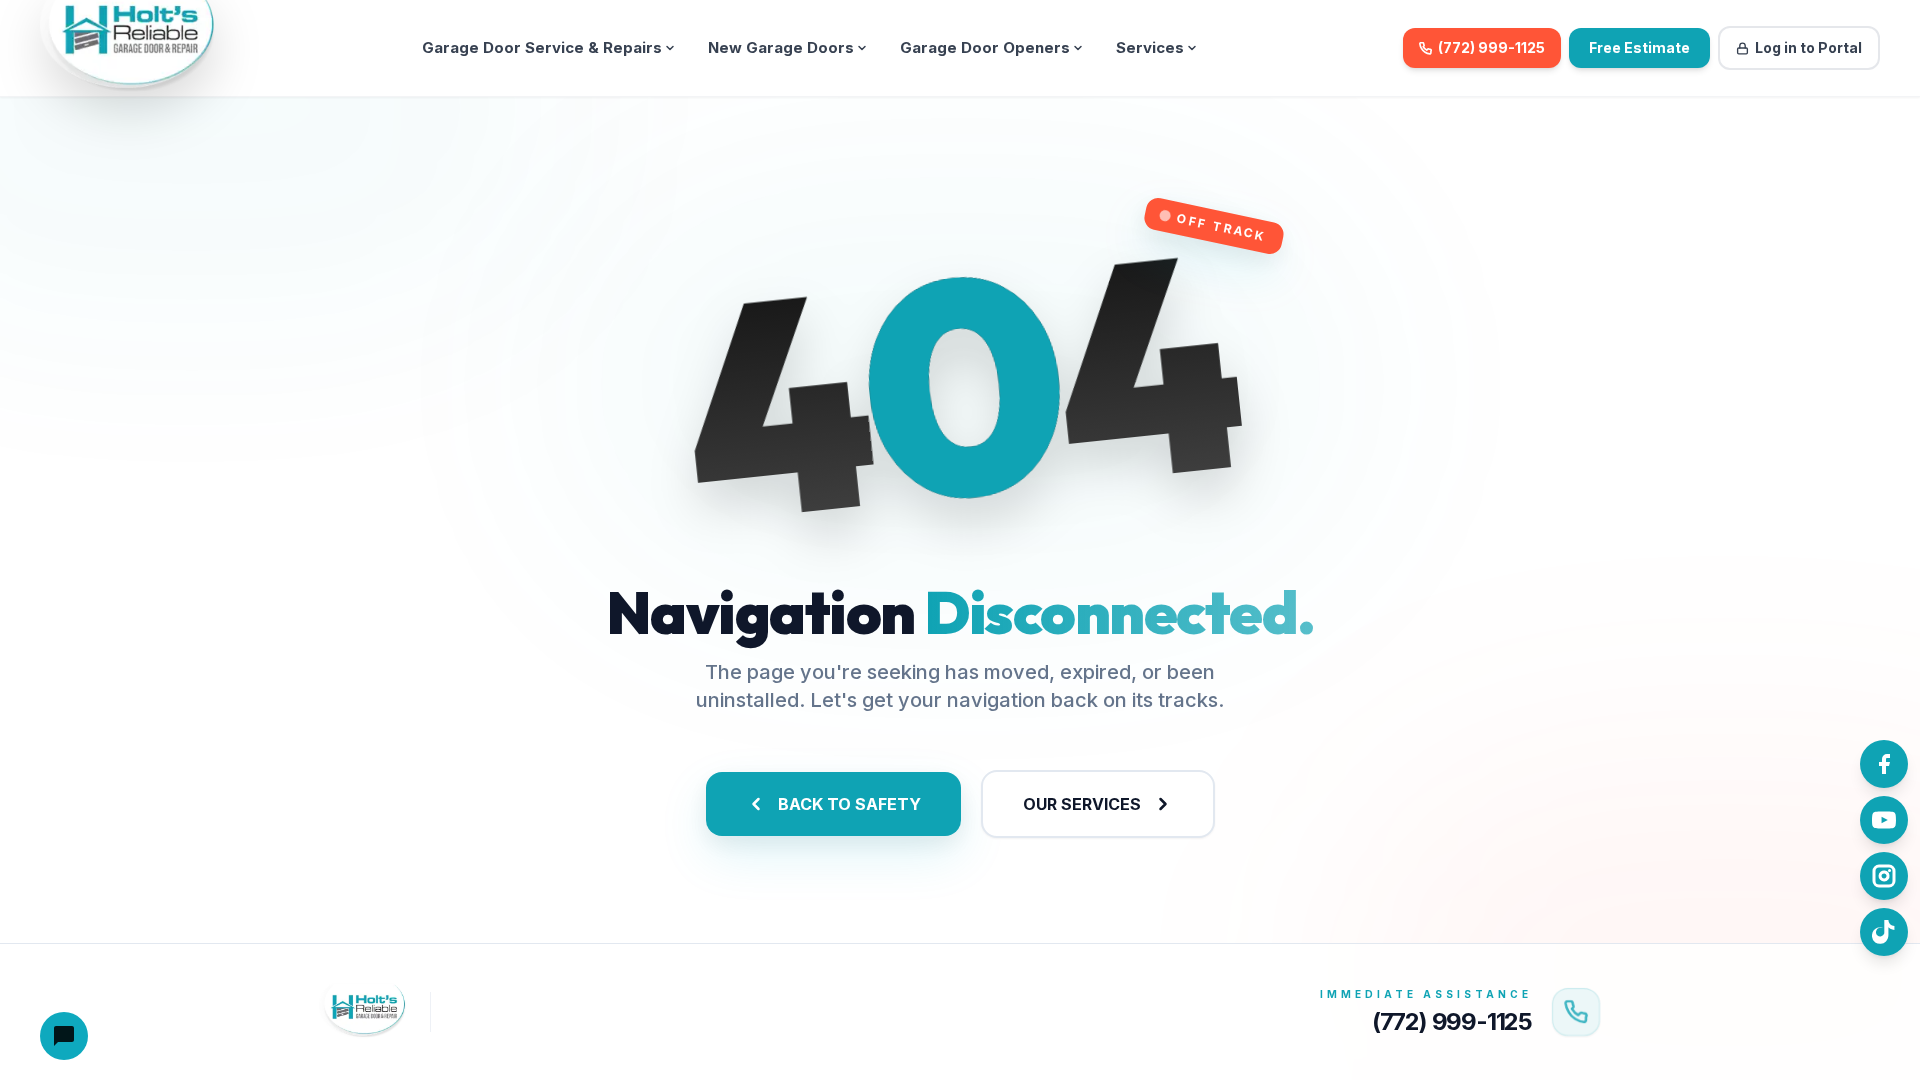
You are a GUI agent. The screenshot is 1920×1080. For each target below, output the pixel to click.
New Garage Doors (781, 47)
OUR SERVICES (1082, 804)
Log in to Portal (1808, 47)
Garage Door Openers (985, 47)
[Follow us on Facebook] (1884, 764)
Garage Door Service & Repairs (542, 47)
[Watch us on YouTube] (1884, 820)
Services (1150, 47)
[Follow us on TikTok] (1884, 932)
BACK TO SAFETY (849, 804)
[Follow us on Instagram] (1884, 876)
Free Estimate (1639, 47)
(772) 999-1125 (1491, 47)
